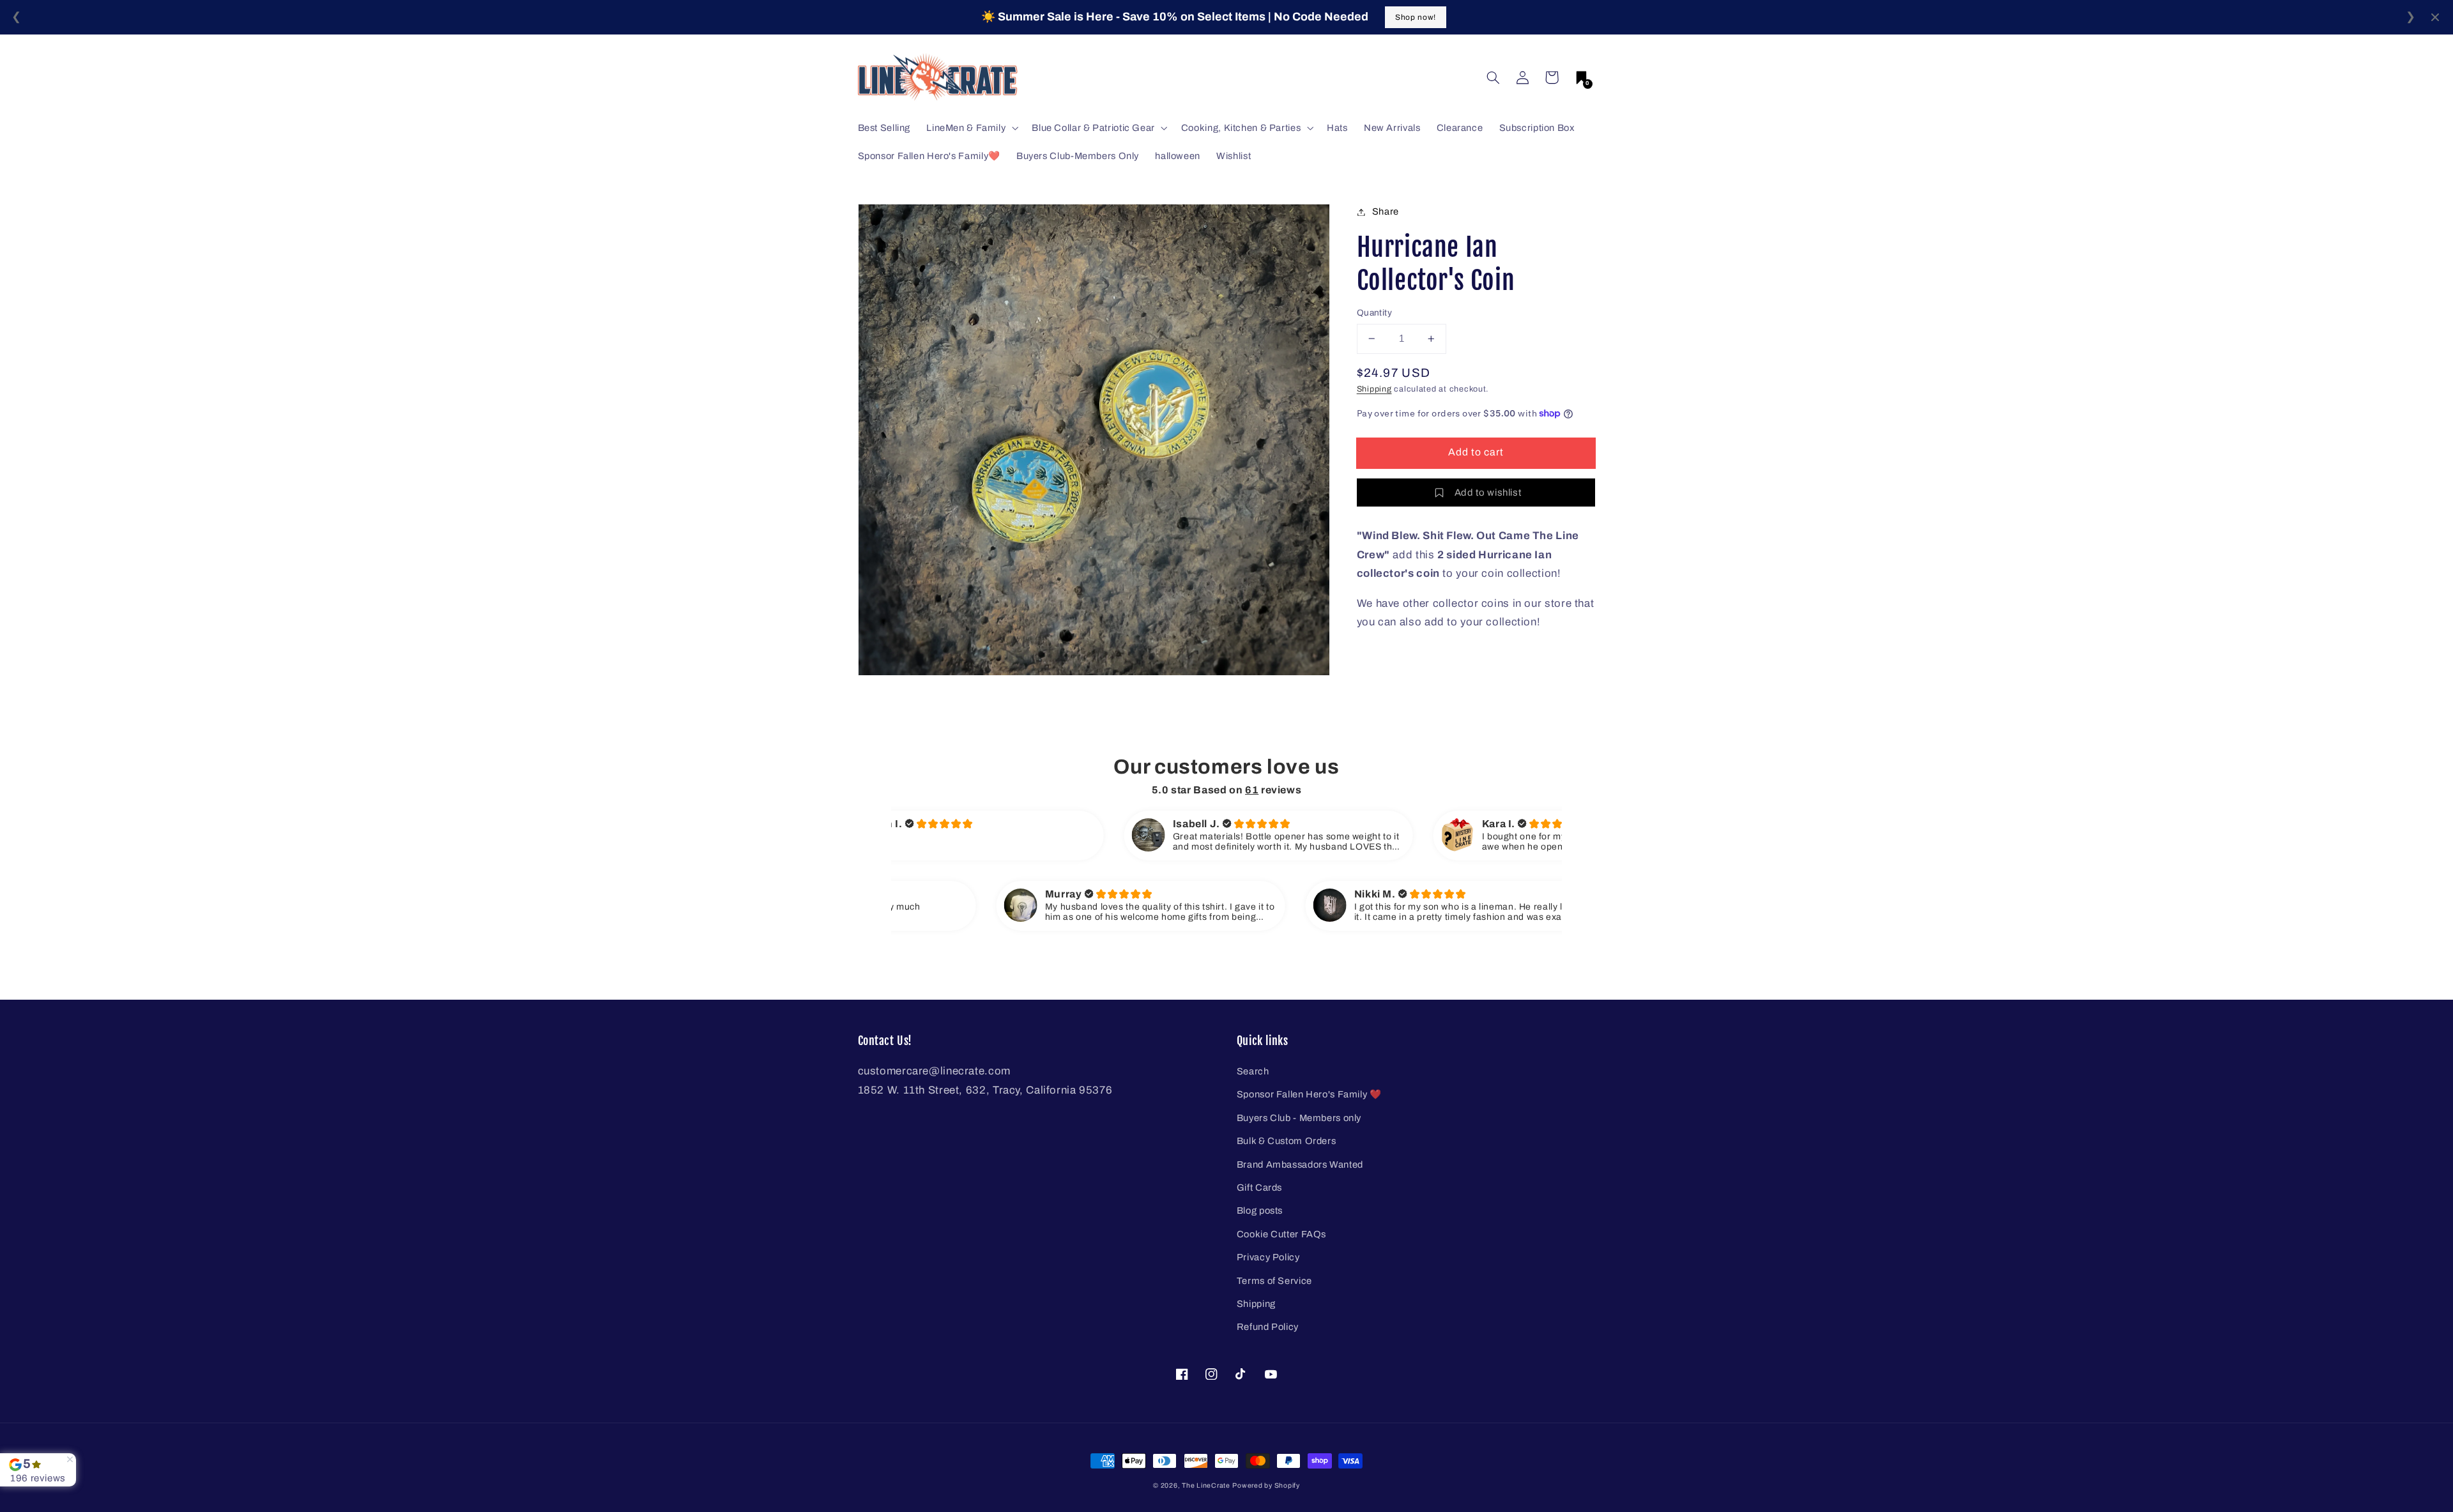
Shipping (1374, 389)
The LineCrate (1206, 1485)
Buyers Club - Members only (1299, 1118)
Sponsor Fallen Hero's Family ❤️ (1309, 1094)
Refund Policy (1268, 1327)
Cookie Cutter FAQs (1281, 1234)
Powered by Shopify (1266, 1485)
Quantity (1374, 313)
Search (1253, 1071)
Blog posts (1260, 1210)
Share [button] (1386, 211)
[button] (1493, 77)
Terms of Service (1274, 1281)
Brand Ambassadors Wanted (1300, 1165)
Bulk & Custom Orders (1287, 1141)
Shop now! (1416, 17)
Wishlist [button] (1234, 156)
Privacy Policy (1268, 1257)
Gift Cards (1259, 1187)
